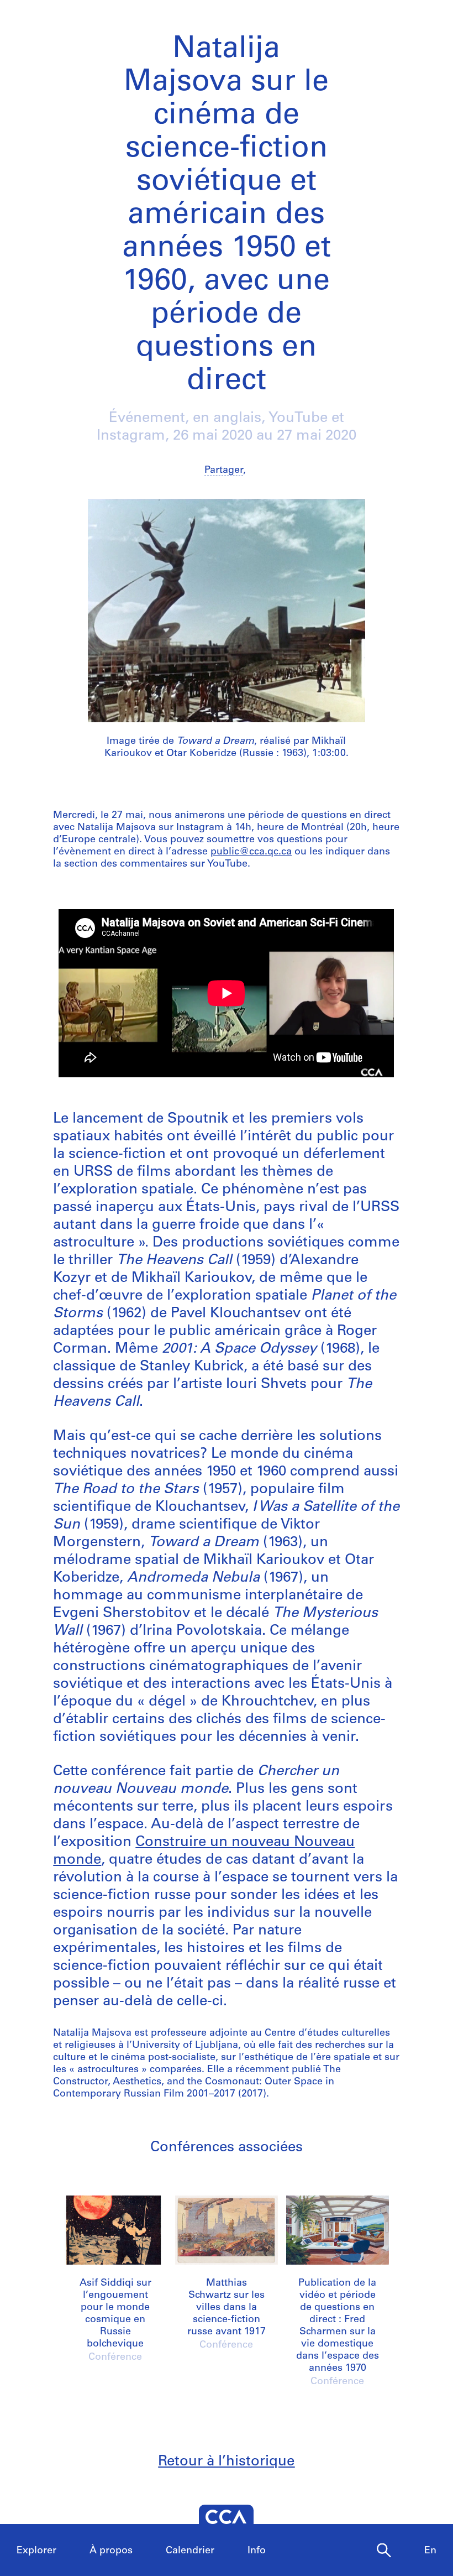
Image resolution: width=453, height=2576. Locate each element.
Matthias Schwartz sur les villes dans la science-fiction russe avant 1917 (227, 2308)
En (430, 2551)
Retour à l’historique (226, 2462)
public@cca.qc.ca (251, 852)
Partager (224, 471)
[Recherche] (384, 2551)
